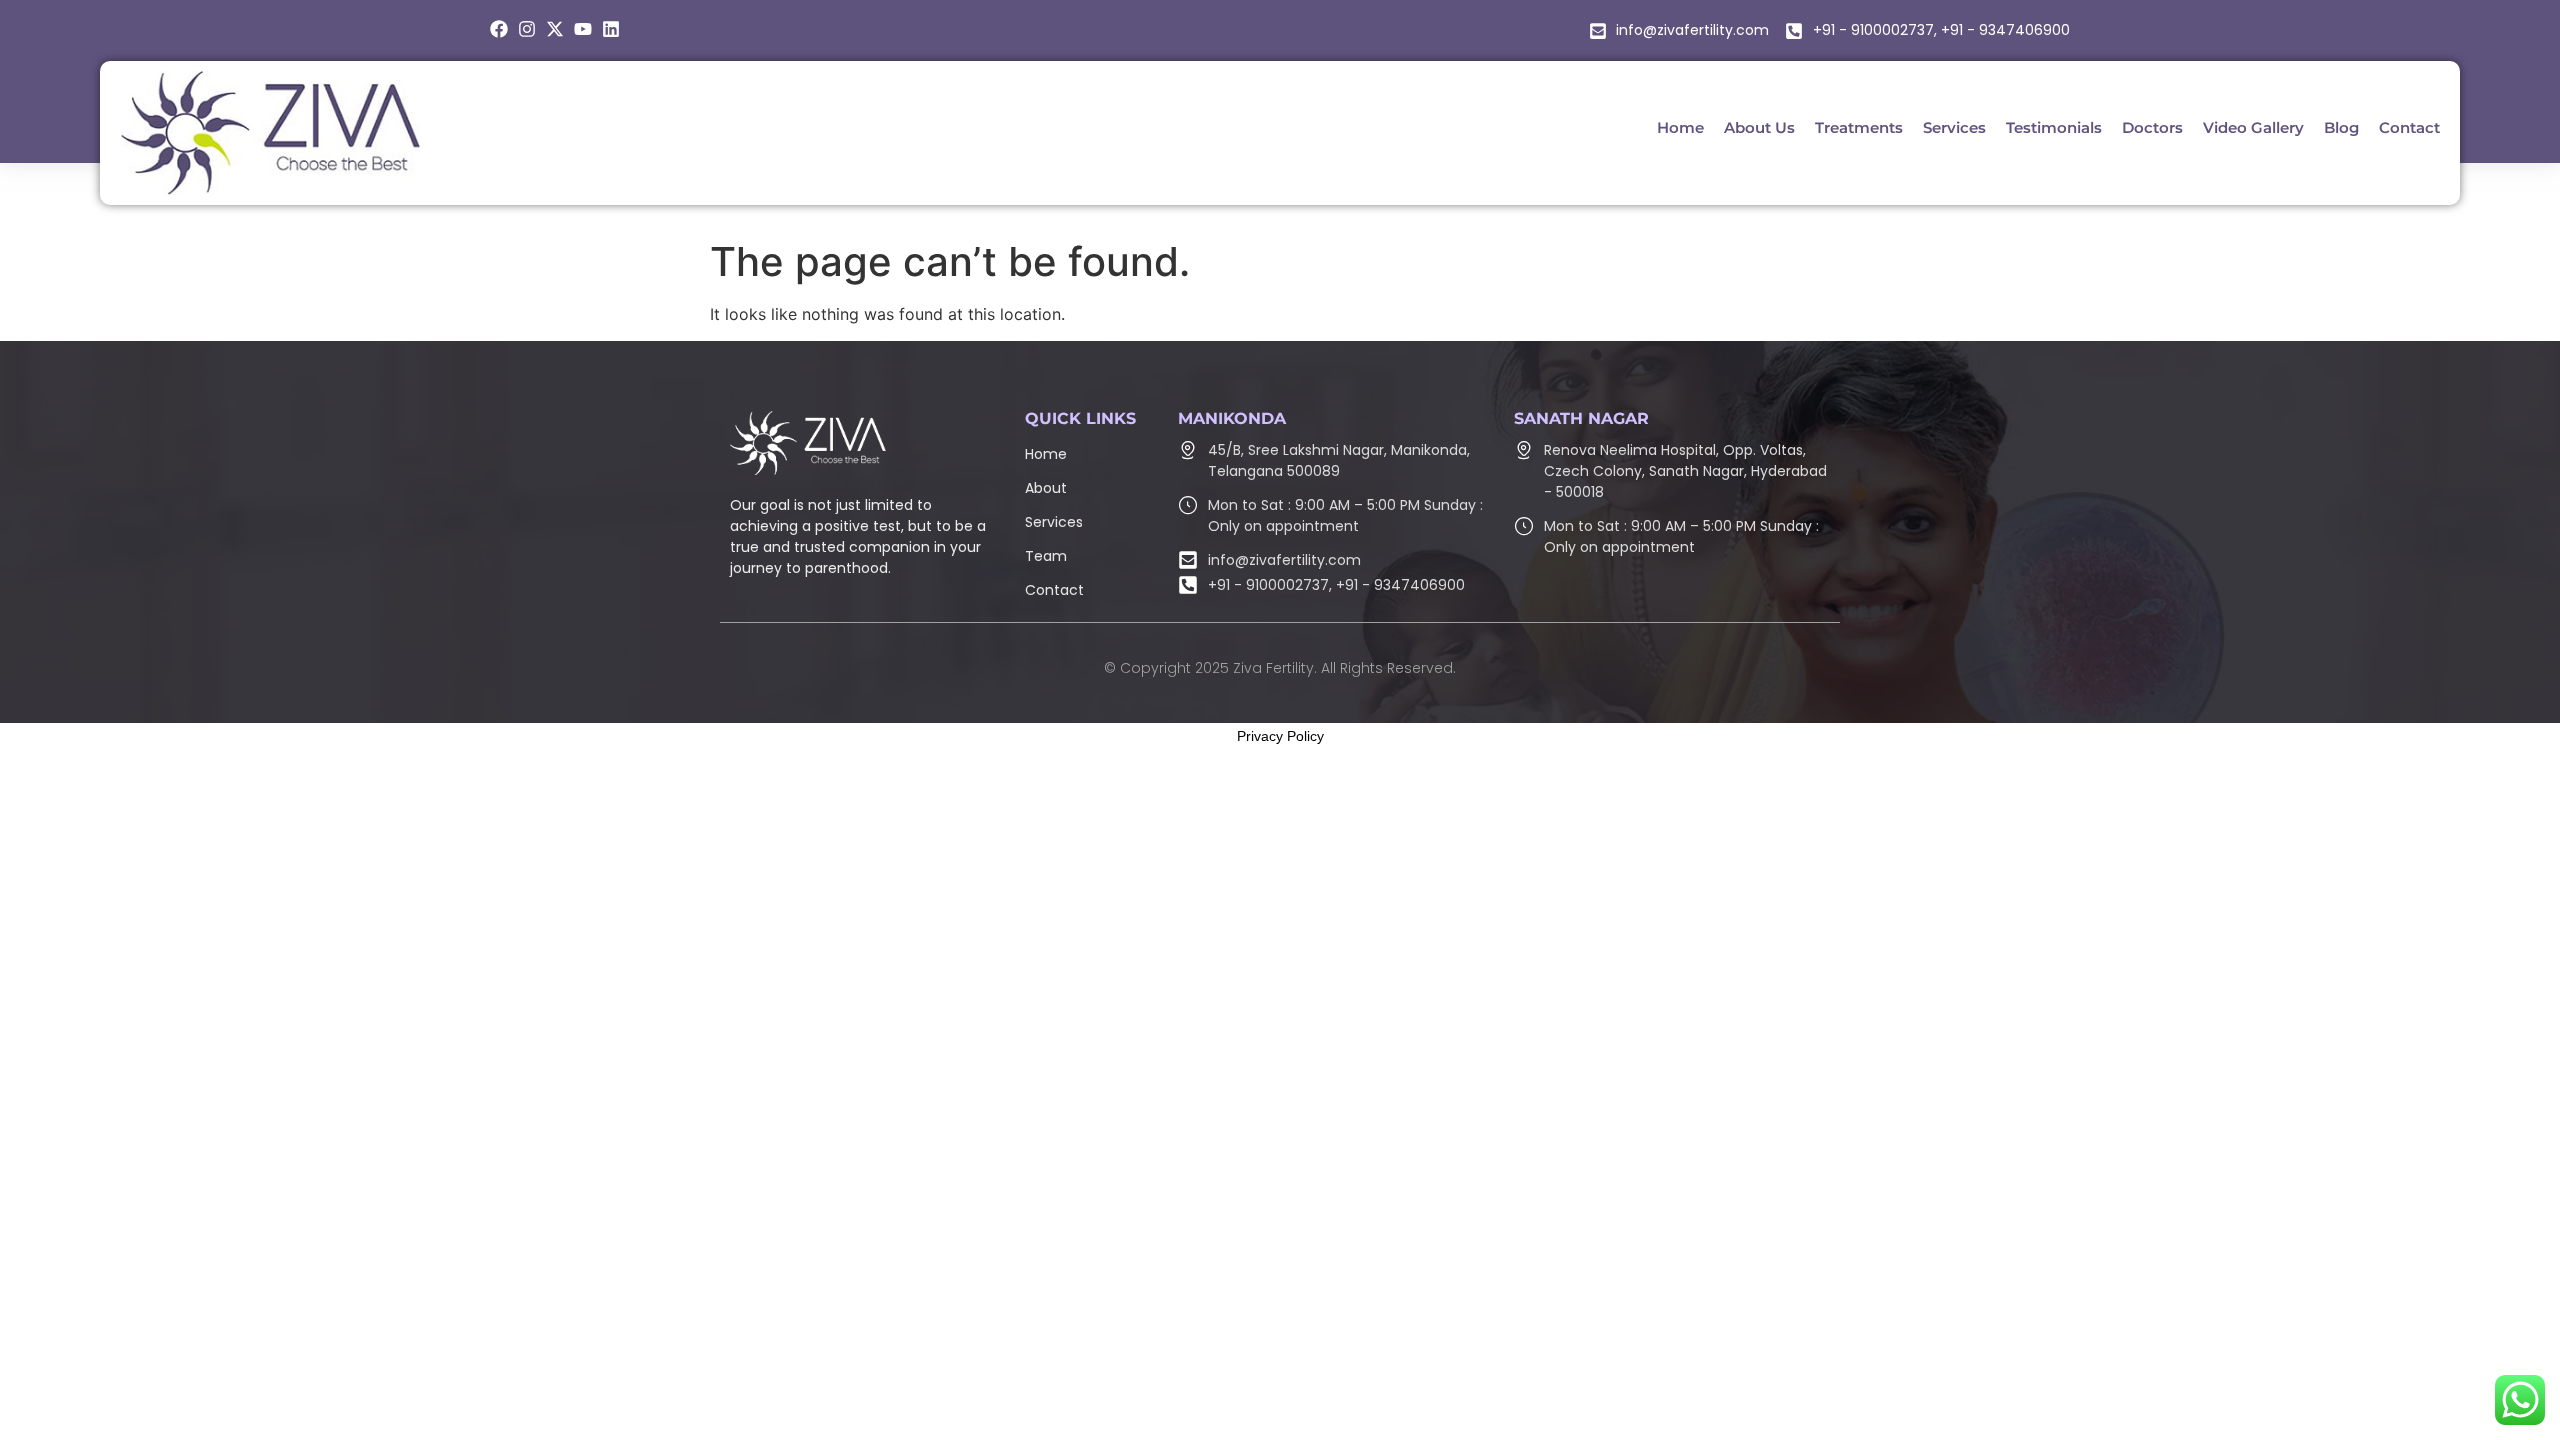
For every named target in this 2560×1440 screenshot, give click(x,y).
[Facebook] (499, 29)
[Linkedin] (611, 29)
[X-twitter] (555, 29)
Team (1046, 556)
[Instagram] (527, 29)
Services (1054, 522)
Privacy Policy (1280, 736)
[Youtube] (583, 29)
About (1046, 488)
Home (1046, 454)
